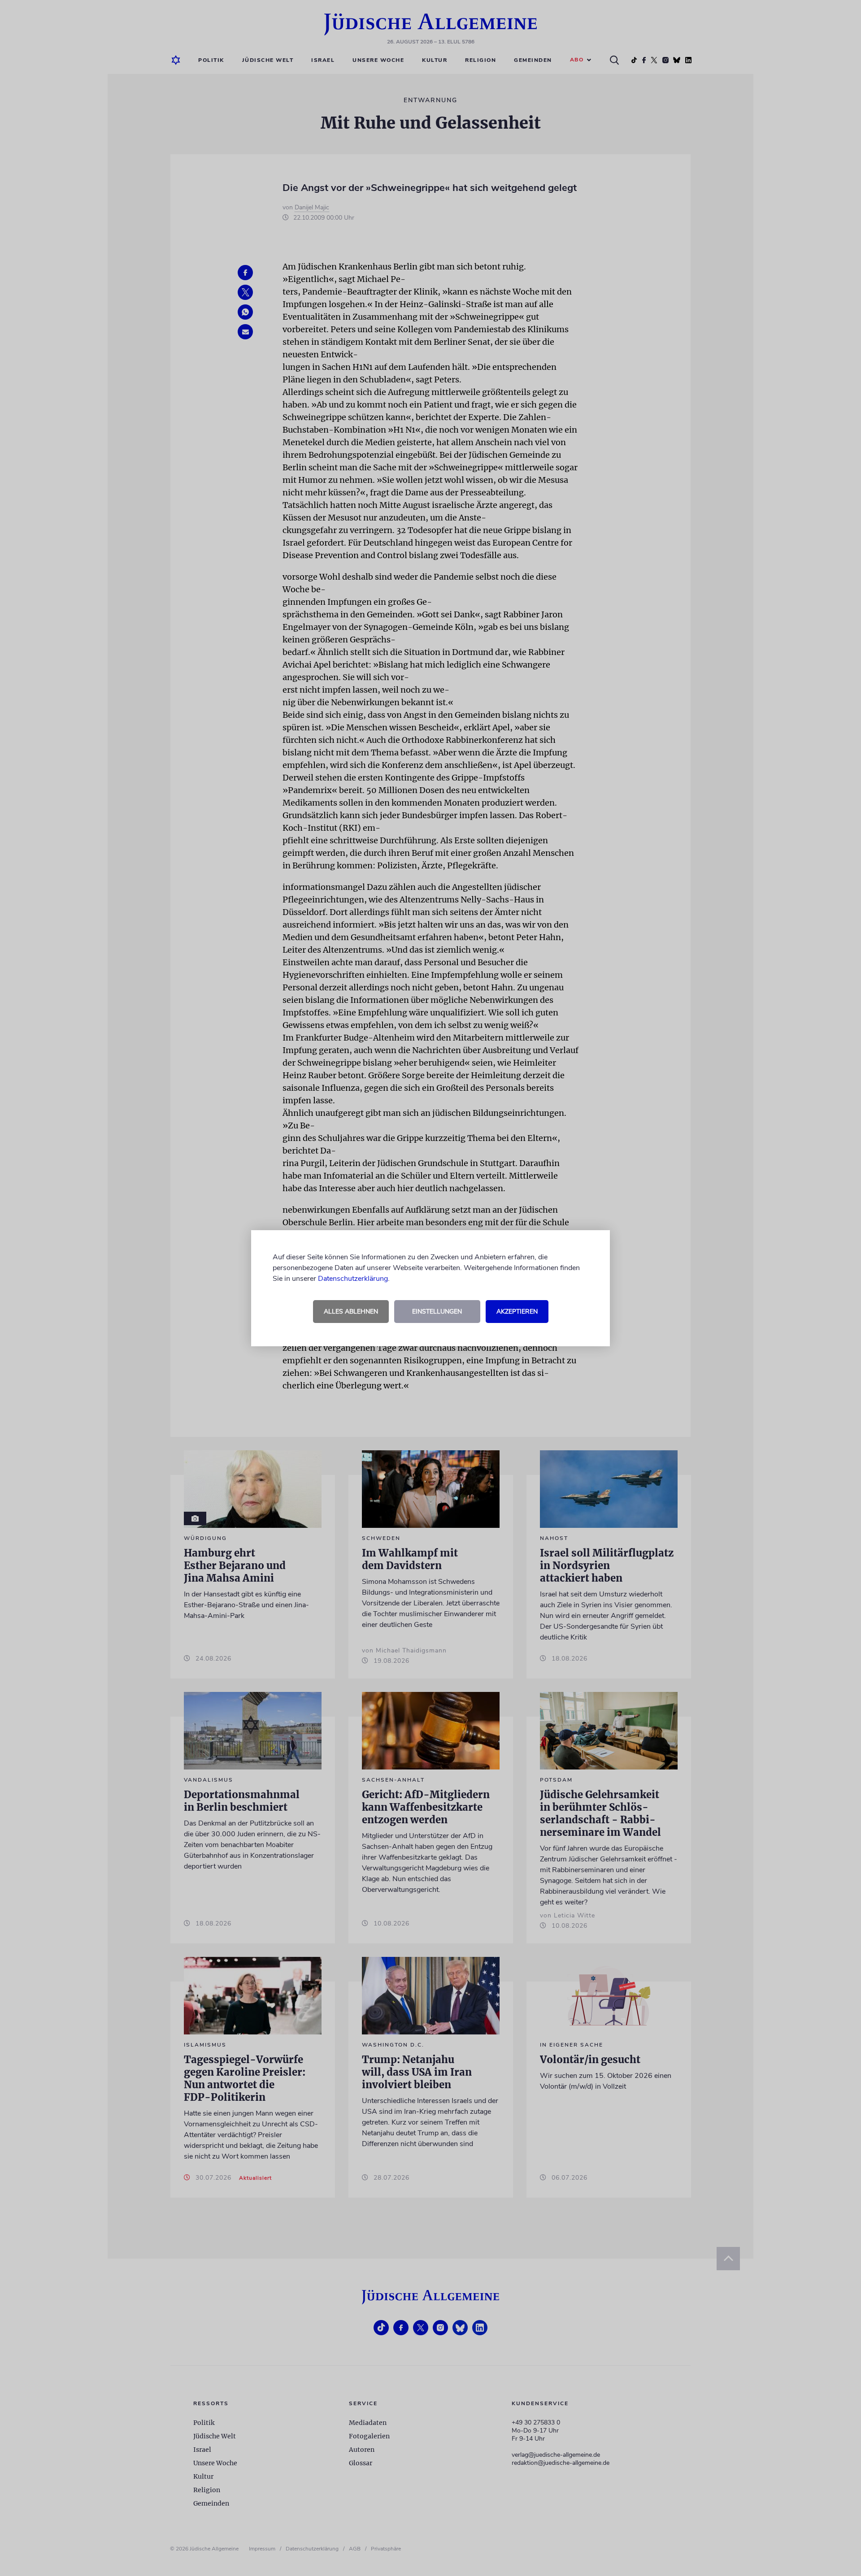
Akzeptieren (517, 1312)
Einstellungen (437, 1312)
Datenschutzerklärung (353, 1279)
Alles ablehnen (351, 1312)
